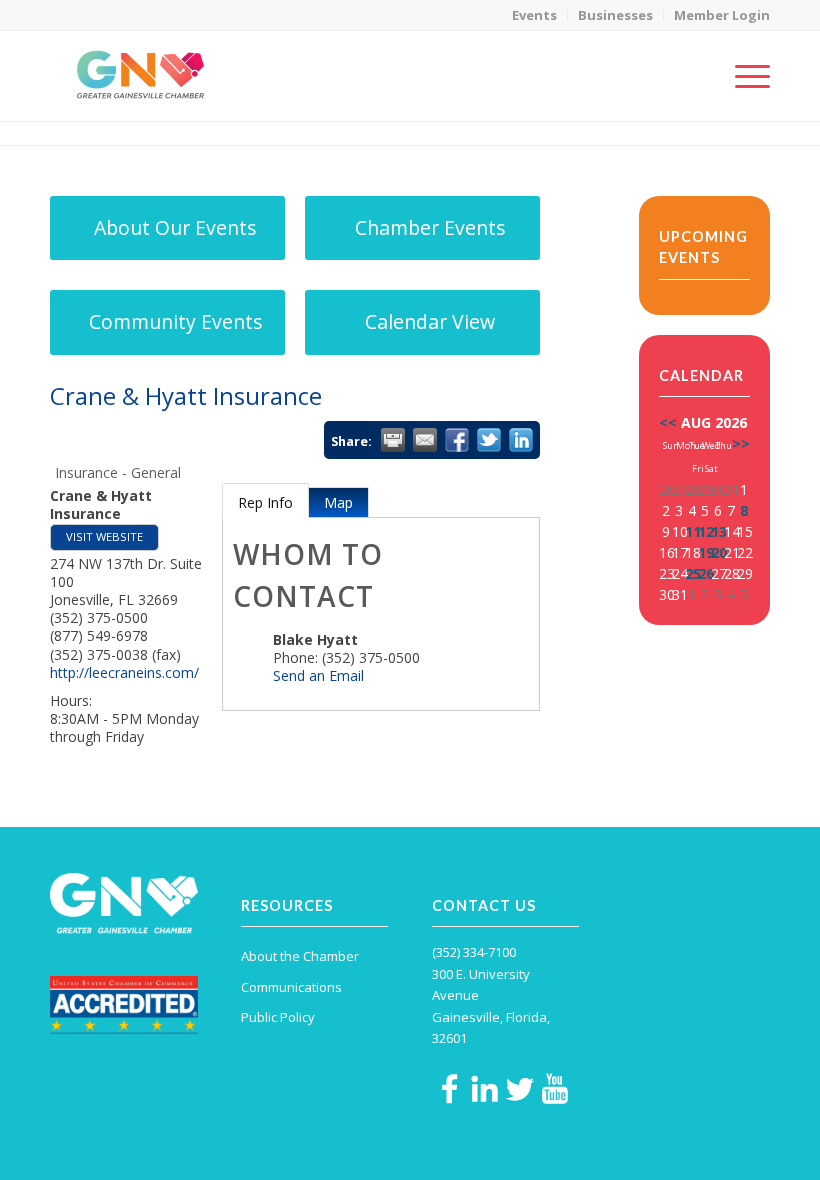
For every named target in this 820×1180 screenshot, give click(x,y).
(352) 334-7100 (474, 952)
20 (719, 552)
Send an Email (318, 675)
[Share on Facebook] (457, 440)
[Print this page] (393, 440)
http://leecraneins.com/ (124, 672)
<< (668, 422)
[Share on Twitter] (489, 440)
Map (338, 502)
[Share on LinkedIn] (521, 440)
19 (706, 552)
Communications (291, 987)
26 (706, 573)
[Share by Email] (425, 440)
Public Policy (278, 1017)
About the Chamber (300, 956)
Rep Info (265, 502)
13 (719, 531)
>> (741, 443)
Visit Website (104, 536)
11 (693, 531)
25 (693, 573)
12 (706, 531)
